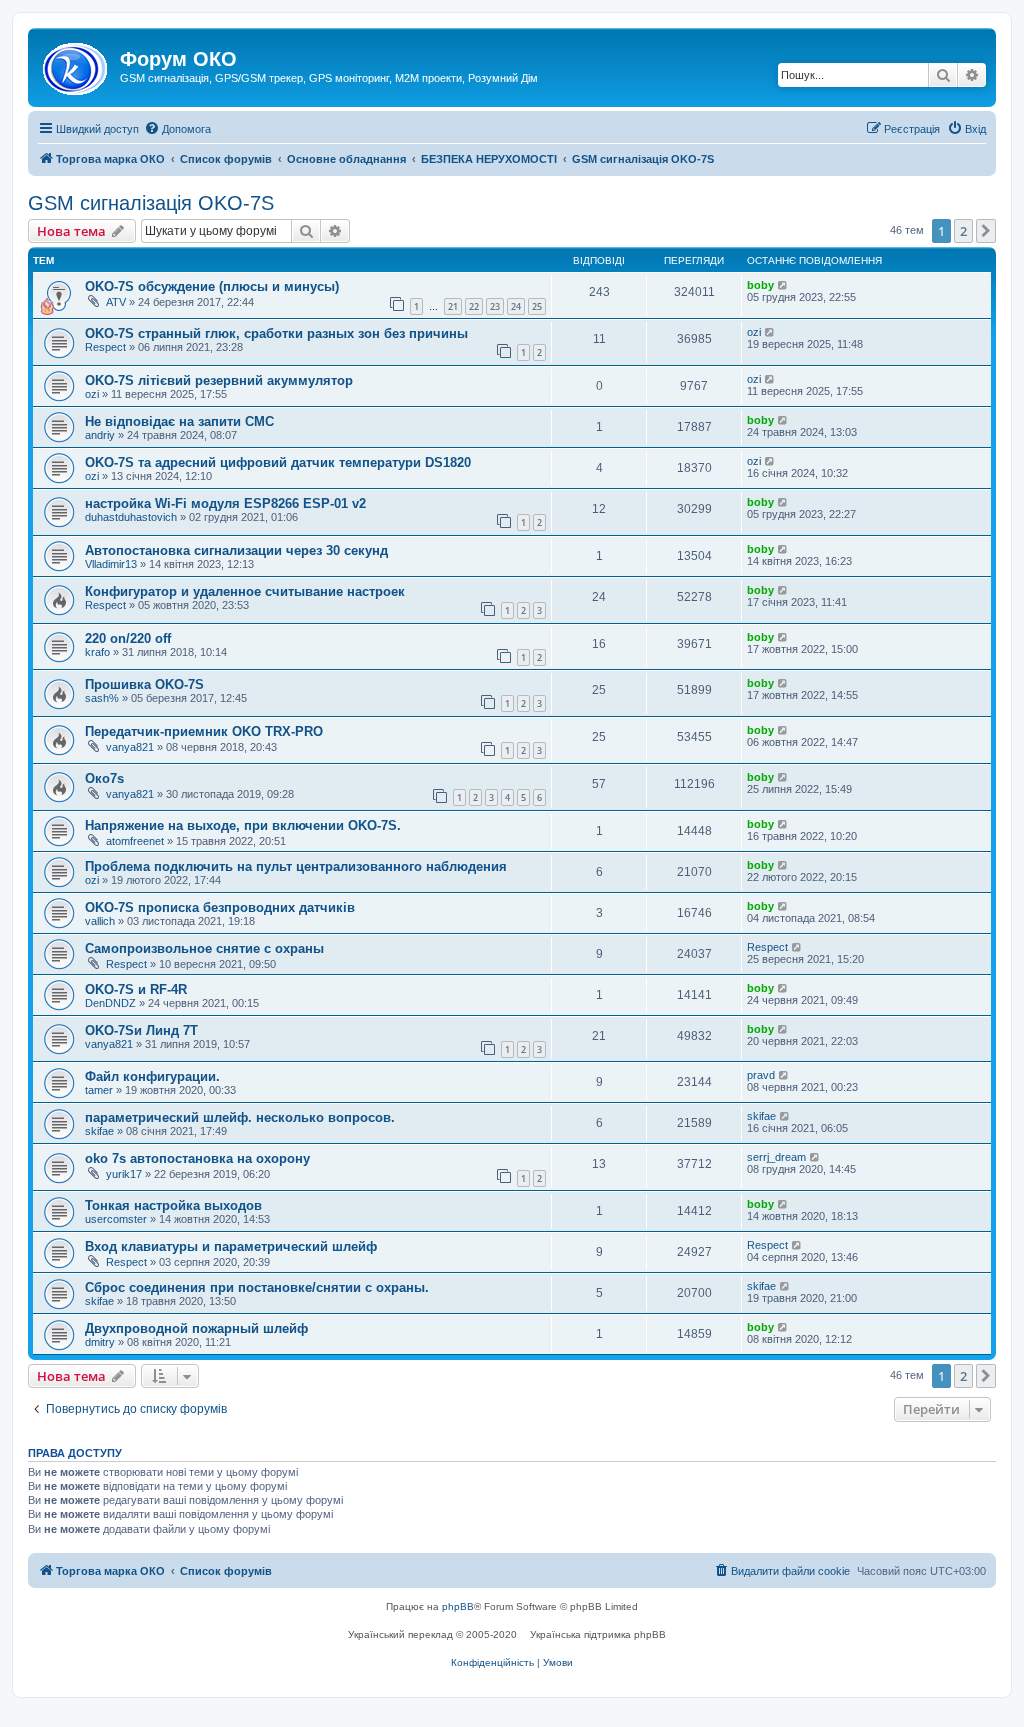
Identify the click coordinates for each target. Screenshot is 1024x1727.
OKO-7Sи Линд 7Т (141, 1030)
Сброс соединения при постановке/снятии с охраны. (257, 1287)
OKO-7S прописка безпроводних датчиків (220, 907)
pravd (761, 1075)
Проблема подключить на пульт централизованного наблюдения (296, 866)
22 (474, 306)
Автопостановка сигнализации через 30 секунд (236, 550)
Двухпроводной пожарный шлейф (196, 1328)
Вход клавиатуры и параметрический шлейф (231, 1246)
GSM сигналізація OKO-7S (151, 203)
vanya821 (130, 747)
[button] (986, 231)
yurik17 (124, 1174)
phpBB (458, 1606)
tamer (99, 1090)
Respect (105, 347)
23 (495, 306)
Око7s (104, 778)
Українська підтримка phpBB (598, 1634)
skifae (99, 1131)
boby (760, 285)
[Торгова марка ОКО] (76, 65)
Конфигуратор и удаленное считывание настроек (245, 591)
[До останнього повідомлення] (783, 285)
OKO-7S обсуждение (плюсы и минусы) (212, 286)
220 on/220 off (128, 638)
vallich (100, 921)
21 (453, 306)
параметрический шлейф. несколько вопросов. (240, 1117)
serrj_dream (776, 1157)
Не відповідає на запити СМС (179, 421)
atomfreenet (135, 841)
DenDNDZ (110, 1003)
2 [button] (963, 231)
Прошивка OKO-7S (144, 684)
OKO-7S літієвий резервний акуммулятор (219, 380)
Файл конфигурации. (152, 1076)
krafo (97, 652)
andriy (100, 435)
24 (516, 306)
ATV (116, 302)
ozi (754, 332)
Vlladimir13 (111, 564)
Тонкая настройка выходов (173, 1205)
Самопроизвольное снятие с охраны (204, 948)
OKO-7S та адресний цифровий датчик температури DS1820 (278, 462)
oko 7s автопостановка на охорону (197, 1158)
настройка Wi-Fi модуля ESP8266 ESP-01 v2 (225, 503)
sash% (102, 698)
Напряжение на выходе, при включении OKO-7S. (243, 825)
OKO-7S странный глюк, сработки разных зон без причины (276, 333)
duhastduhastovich (131, 517)
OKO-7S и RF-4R (136, 989)
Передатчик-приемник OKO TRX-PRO (204, 731)
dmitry (100, 1342)
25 (537, 306)
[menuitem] (177, 129)
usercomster (116, 1219)
